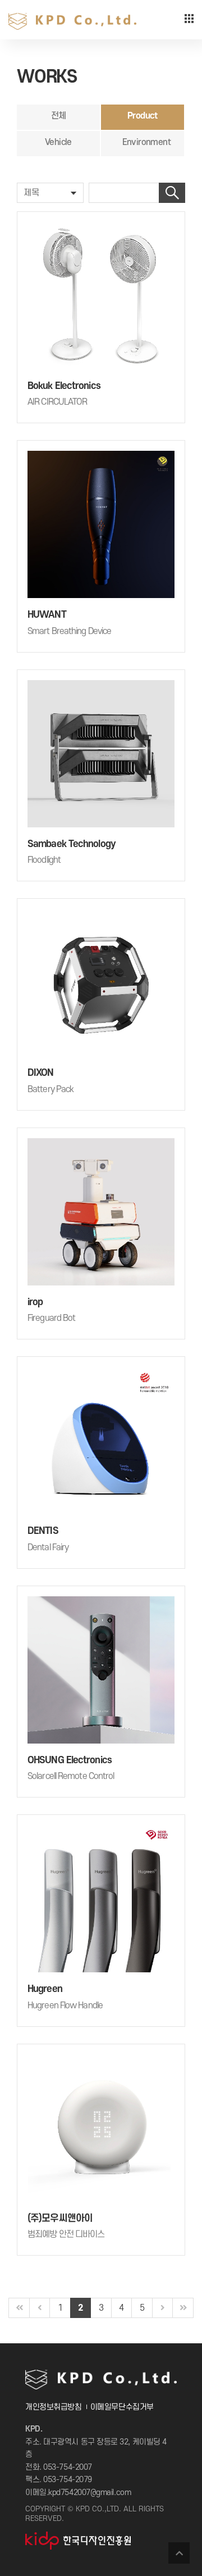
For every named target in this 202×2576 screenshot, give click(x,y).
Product (143, 116)
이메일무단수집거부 (122, 2407)
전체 (59, 116)
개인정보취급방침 (53, 2407)
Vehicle (58, 142)
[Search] (172, 193)
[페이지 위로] (179, 2553)
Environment (146, 142)
